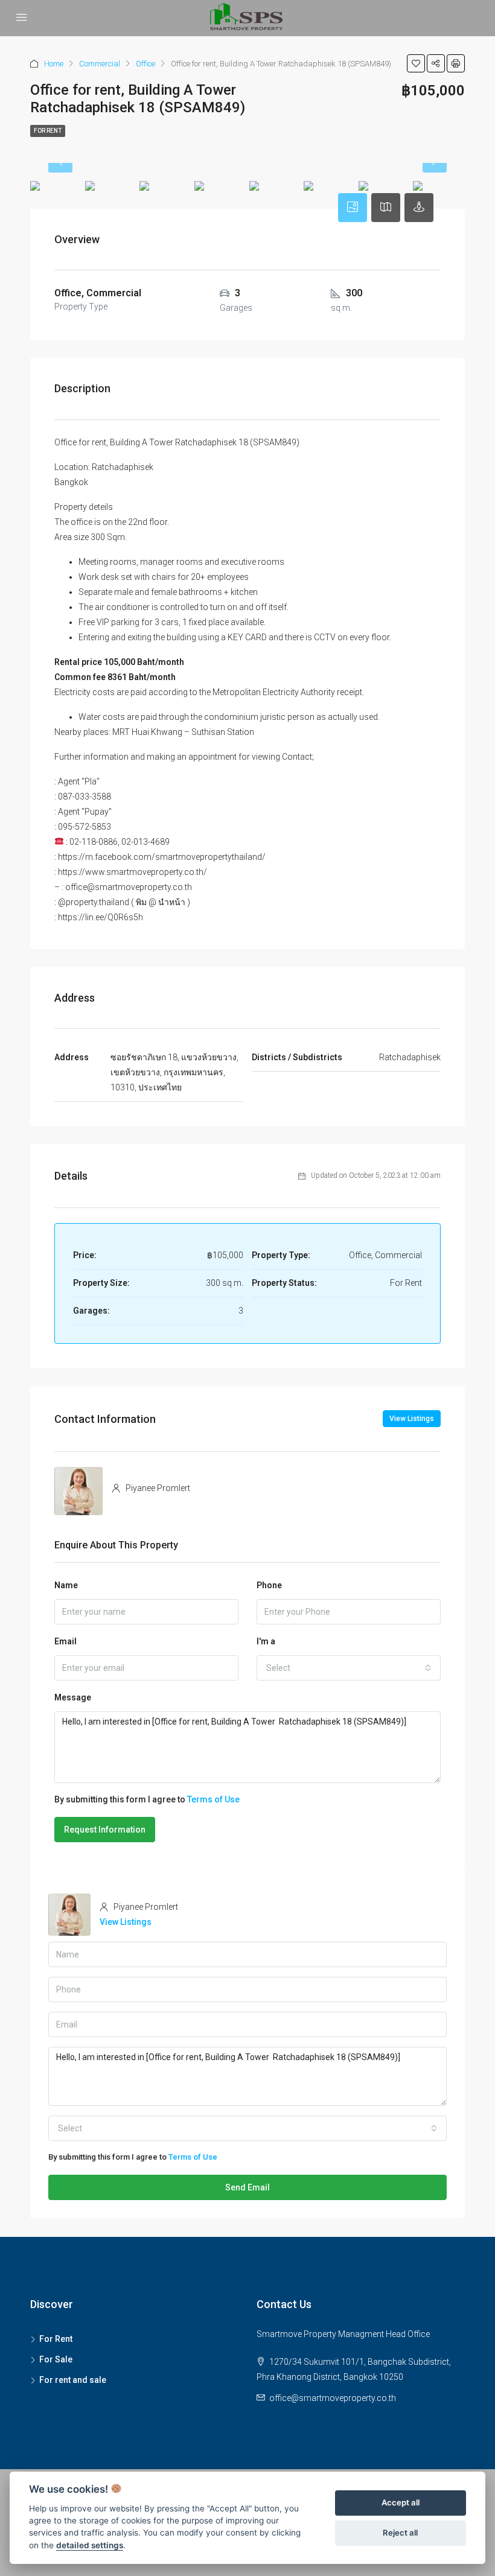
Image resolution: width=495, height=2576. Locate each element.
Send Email (247, 2187)
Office (145, 64)
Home (54, 64)
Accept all (401, 2502)
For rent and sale (73, 2380)
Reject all (400, 2533)
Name (66, 1585)
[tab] (353, 208)
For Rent (48, 131)
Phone (269, 1585)
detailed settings (90, 2545)
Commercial (100, 64)
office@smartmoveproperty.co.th (333, 2398)
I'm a (266, 1641)
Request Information (105, 1830)
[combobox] (349, 1668)
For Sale (56, 2359)
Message (73, 1697)
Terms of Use (213, 1799)
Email (65, 1641)
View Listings (412, 1419)
